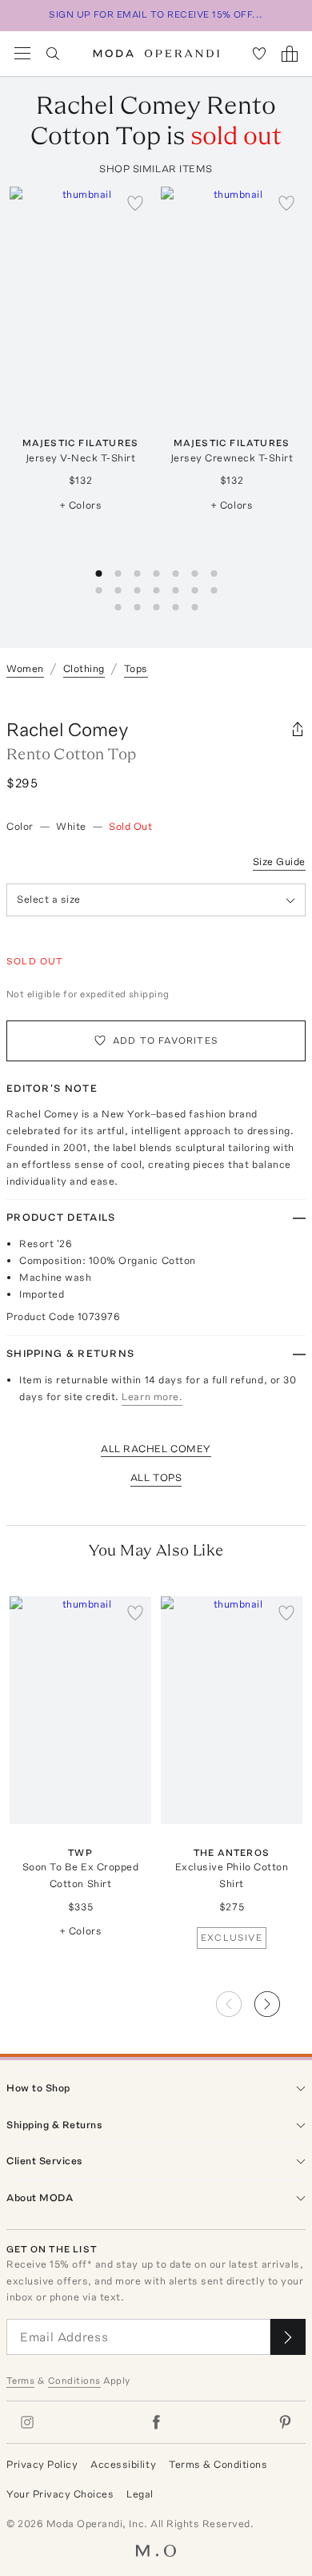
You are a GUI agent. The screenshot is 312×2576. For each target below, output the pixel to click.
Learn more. (152, 1397)
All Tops (156, 1477)
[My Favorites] (259, 54)
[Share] (298, 730)
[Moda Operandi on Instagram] (27, 2422)
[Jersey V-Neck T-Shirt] (80, 300)
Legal (140, 2494)
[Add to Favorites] (135, 203)
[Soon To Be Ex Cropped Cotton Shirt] (80, 1710)
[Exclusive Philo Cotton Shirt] (232, 1710)
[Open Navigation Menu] (22, 54)
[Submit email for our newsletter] (288, 2337)
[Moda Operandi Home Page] (156, 54)
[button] (280, 1999)
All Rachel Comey (156, 1449)
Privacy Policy (42, 2464)
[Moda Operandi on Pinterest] (285, 2422)
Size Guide (279, 861)
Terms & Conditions (218, 2464)
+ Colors (80, 505)
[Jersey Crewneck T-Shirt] (232, 300)
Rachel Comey (68, 729)
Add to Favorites (166, 1040)
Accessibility (123, 2464)
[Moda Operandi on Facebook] (156, 2422)
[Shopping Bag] (290, 54)
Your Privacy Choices (60, 2494)
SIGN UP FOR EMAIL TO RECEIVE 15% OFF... (156, 14)
